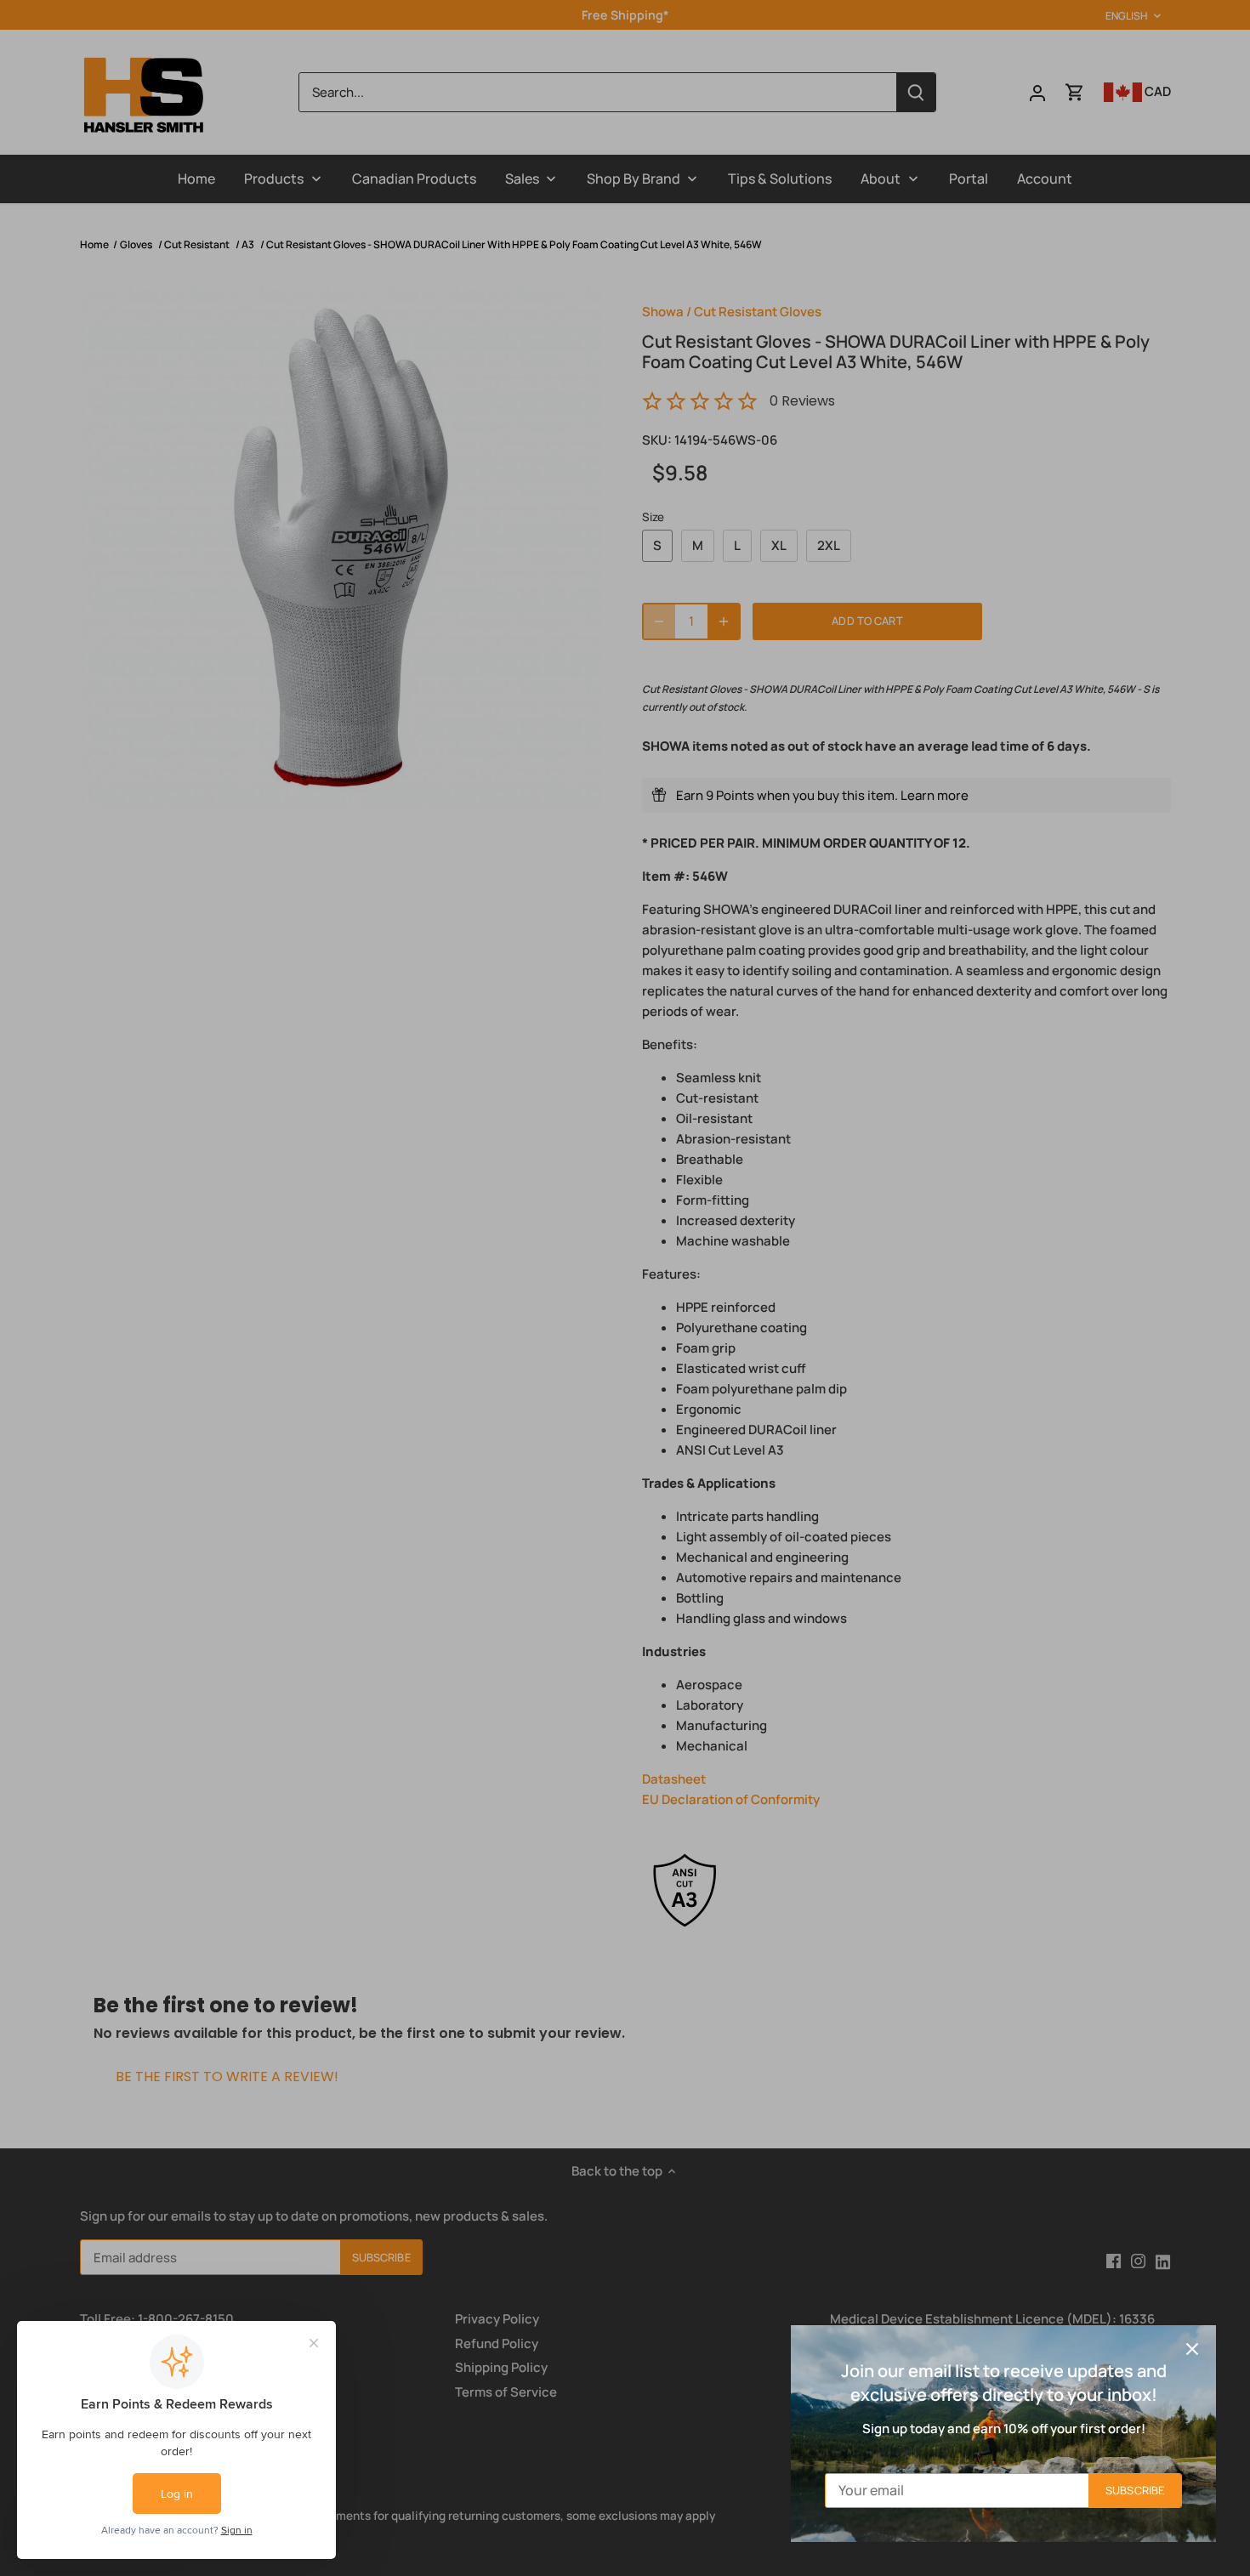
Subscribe (1135, 2490)
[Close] (1192, 2349)
